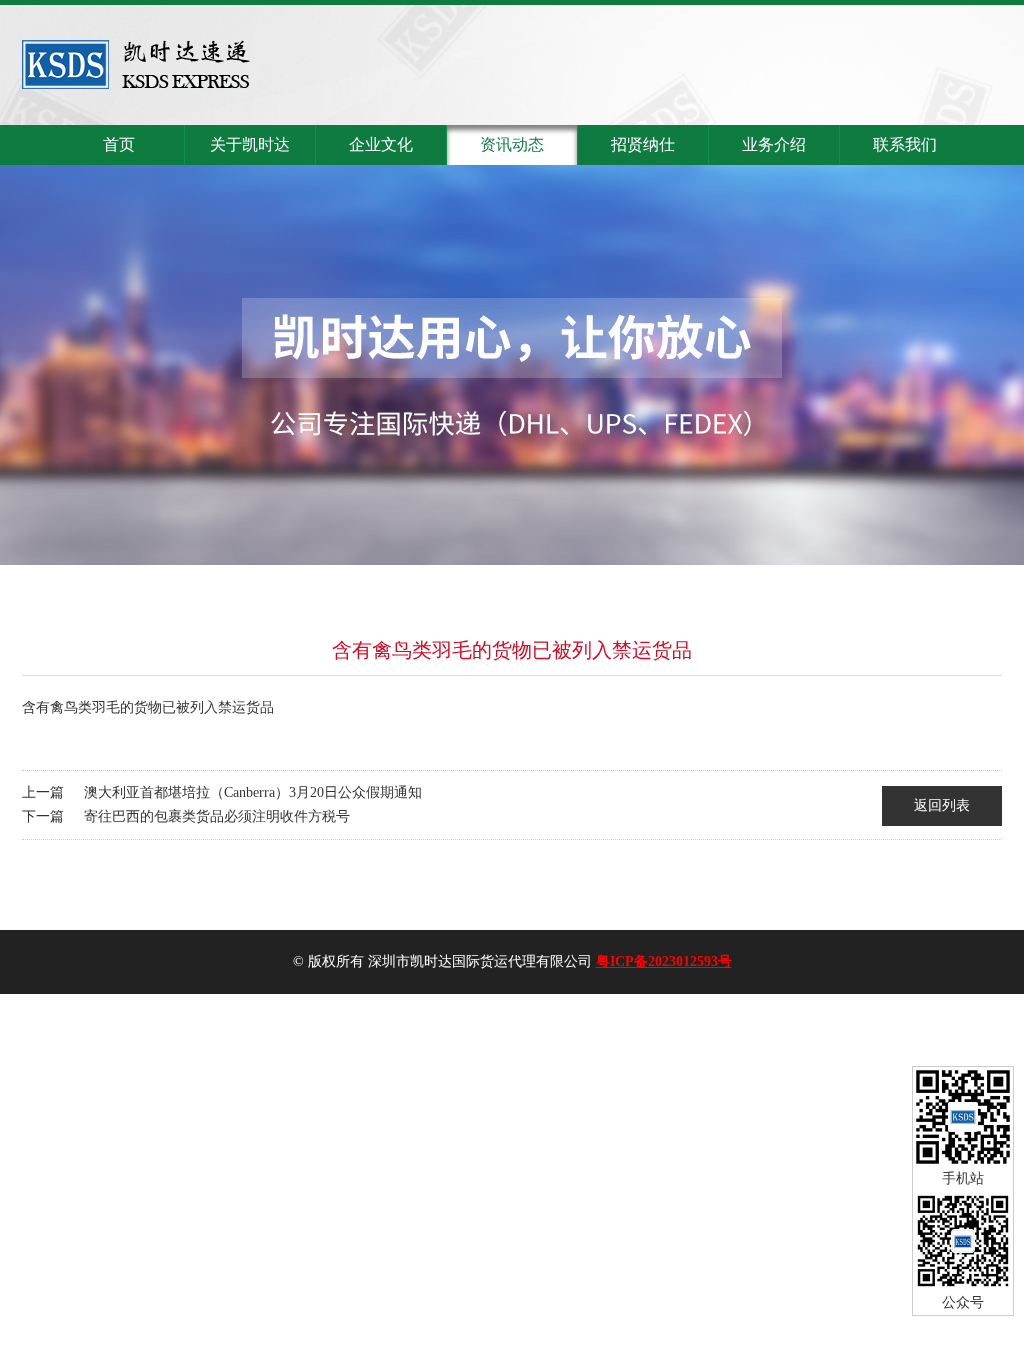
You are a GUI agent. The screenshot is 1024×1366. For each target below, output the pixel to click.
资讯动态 (512, 144)
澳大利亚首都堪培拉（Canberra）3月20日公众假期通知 (253, 792)
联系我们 (905, 144)
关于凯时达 (250, 144)
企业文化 (381, 144)
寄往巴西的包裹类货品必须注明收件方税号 (217, 816)
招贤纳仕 (643, 144)
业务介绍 (774, 144)
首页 (119, 144)
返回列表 (942, 805)
